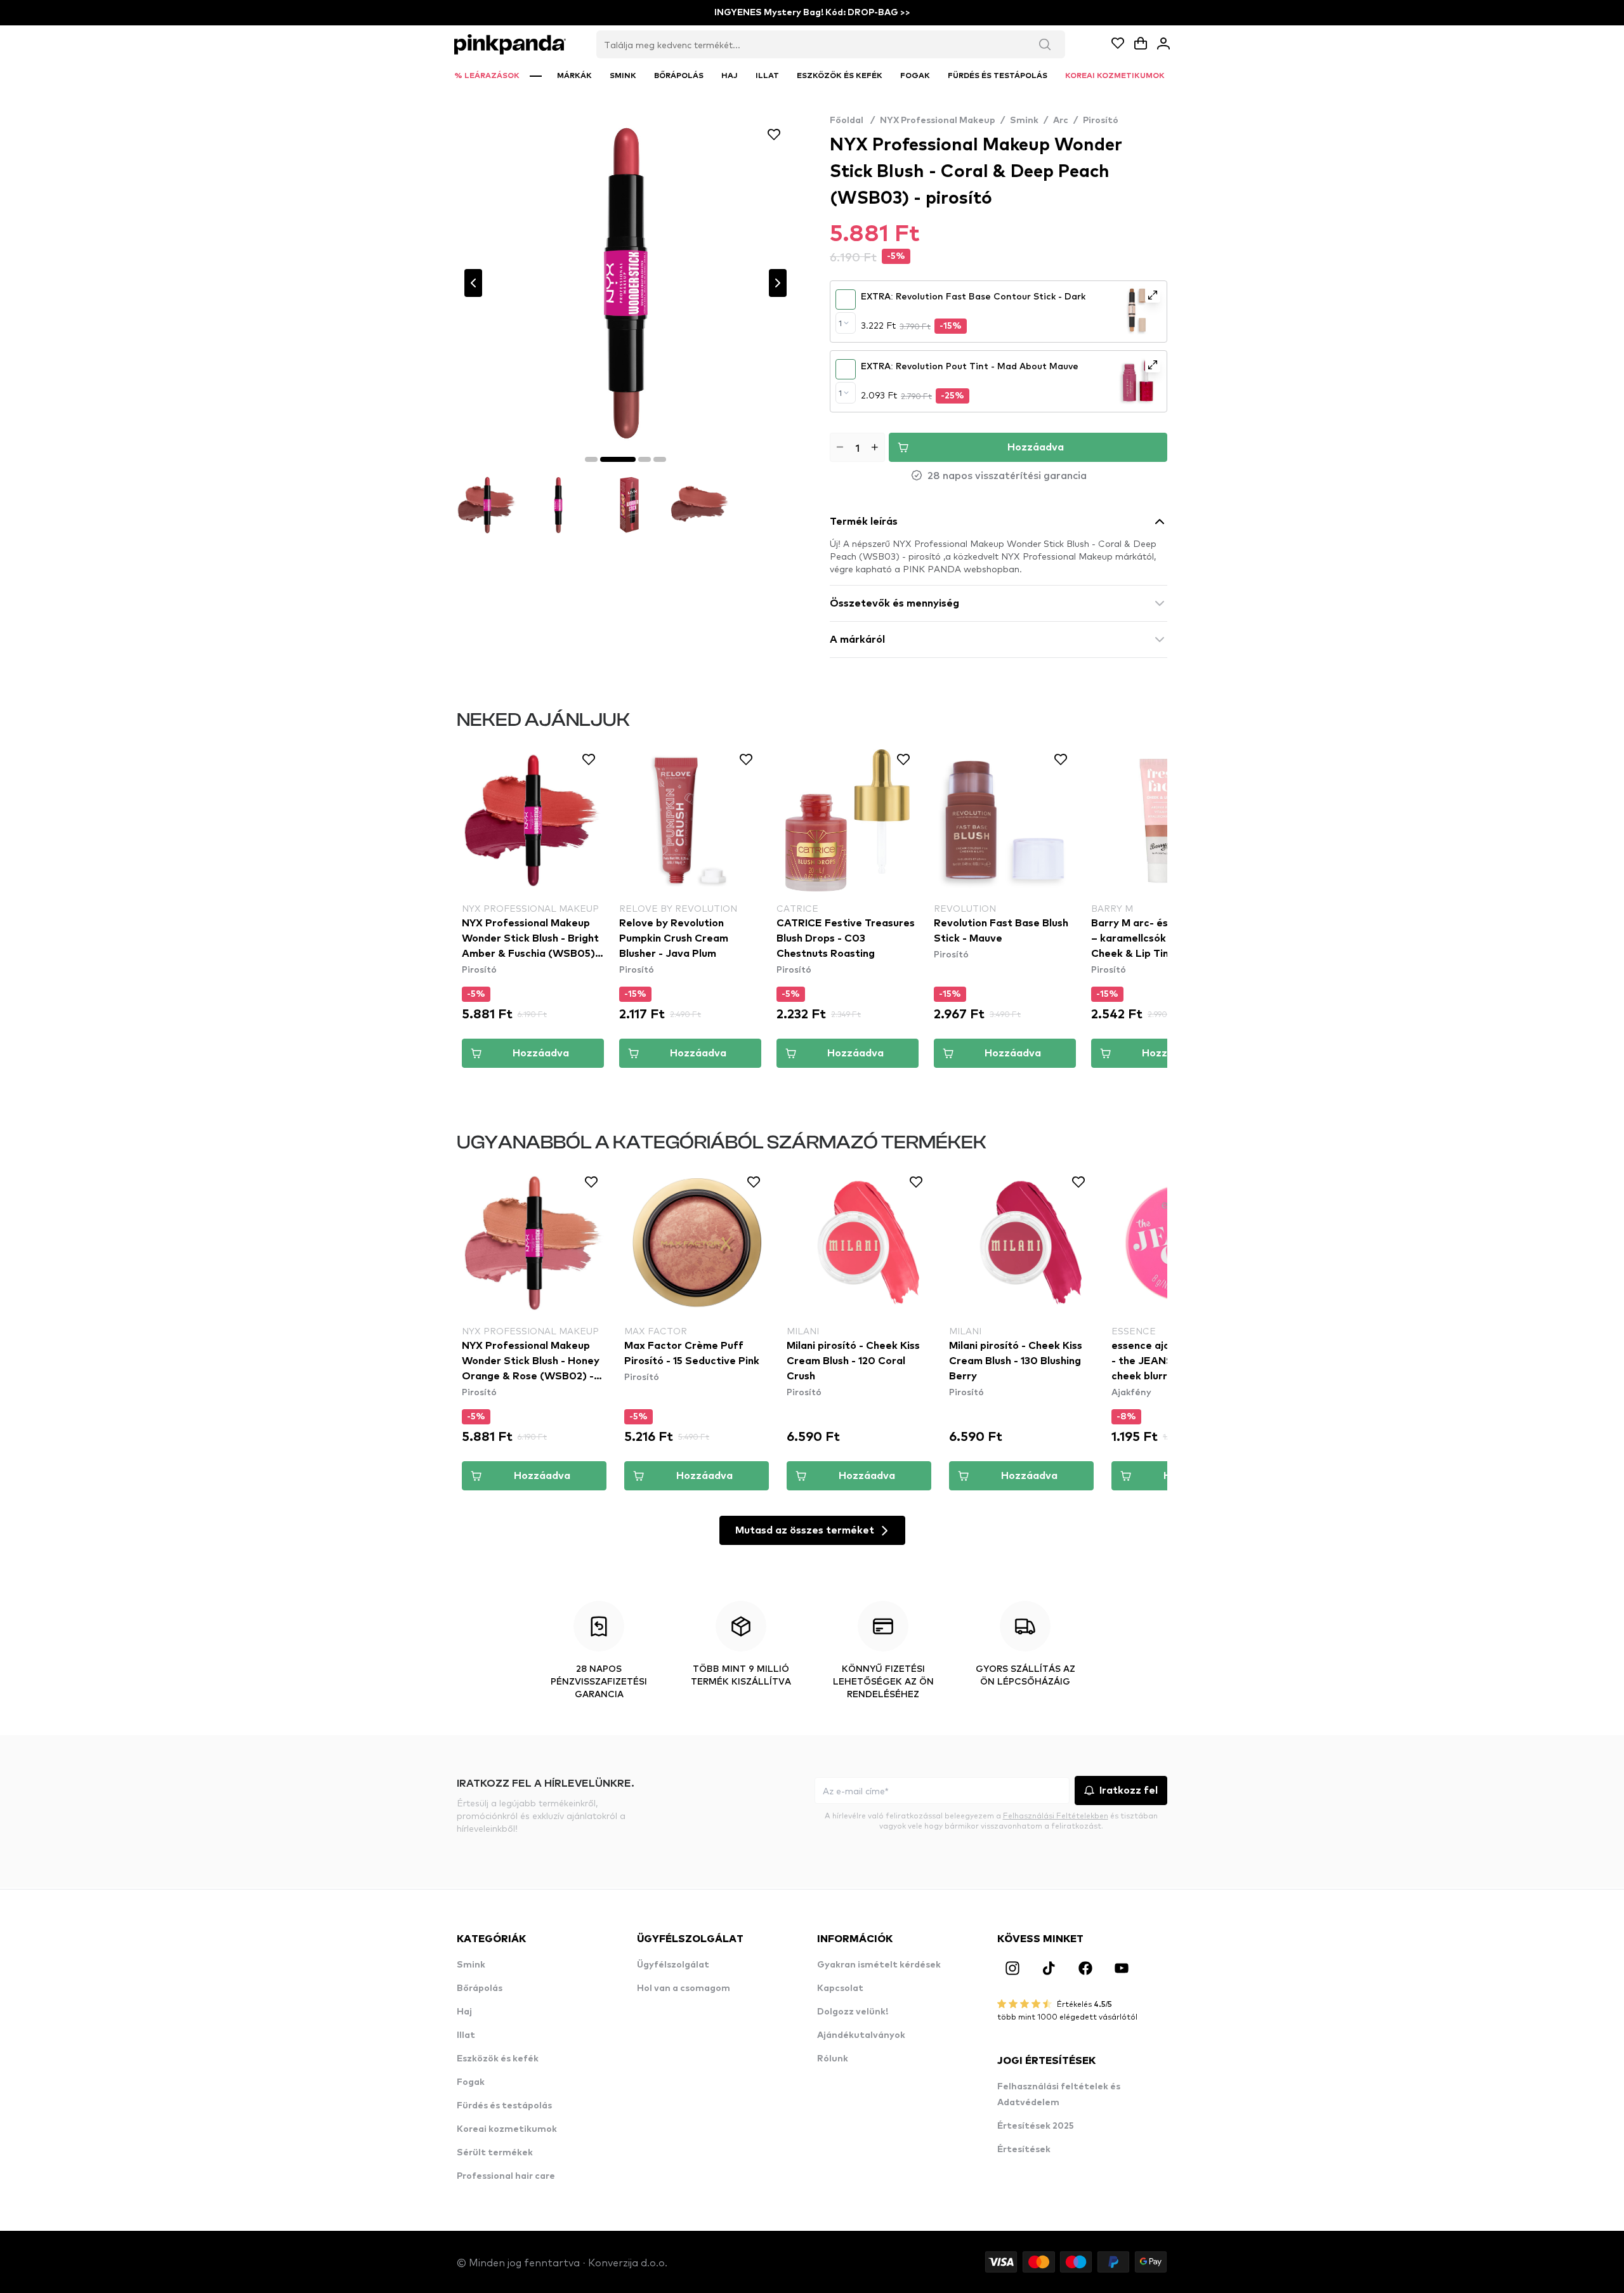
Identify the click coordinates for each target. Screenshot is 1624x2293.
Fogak (471, 2082)
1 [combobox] (840, 323)
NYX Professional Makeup (938, 121)
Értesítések (1024, 2150)
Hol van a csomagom (684, 1988)
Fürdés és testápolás (504, 2106)
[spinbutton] (857, 447)
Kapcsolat (840, 1988)
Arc (1061, 121)
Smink (1024, 121)
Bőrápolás (480, 1988)
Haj (464, 2012)
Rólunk (833, 2059)
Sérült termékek (495, 2153)
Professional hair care (506, 2176)
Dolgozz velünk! (853, 2012)
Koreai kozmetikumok (507, 2129)
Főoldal (852, 121)
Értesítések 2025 (1036, 2126)
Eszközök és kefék (498, 2059)
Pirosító (1101, 121)
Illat (466, 2035)
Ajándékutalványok (861, 2035)
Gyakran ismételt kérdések (879, 1965)
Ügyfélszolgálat (673, 1965)
